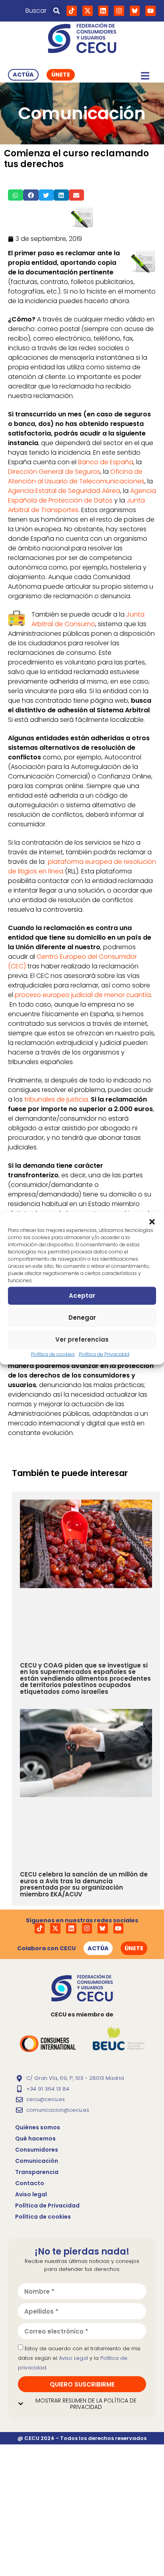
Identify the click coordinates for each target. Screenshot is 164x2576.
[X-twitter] (88, 11)
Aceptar (82, 1296)
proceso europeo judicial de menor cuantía (83, 995)
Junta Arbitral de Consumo (88, 619)
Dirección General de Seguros (54, 472)
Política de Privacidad (104, 1354)
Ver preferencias (82, 1339)
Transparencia (37, 2172)
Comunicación (37, 2161)
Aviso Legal (73, 2358)
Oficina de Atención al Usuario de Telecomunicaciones (76, 476)
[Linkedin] (103, 11)
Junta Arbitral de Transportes (76, 505)
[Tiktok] (72, 11)
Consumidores (37, 2150)
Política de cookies (53, 1354)
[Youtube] (150, 11)
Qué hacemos (35, 2138)
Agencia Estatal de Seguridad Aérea (64, 491)
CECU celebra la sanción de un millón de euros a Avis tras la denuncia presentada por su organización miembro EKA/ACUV (84, 1884)
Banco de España (106, 462)
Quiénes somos (38, 2127)
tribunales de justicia (56, 1099)
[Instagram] (119, 11)
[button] (152, 1222)
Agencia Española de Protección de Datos (82, 496)
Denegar (82, 1318)
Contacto (30, 2183)
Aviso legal (31, 2194)
